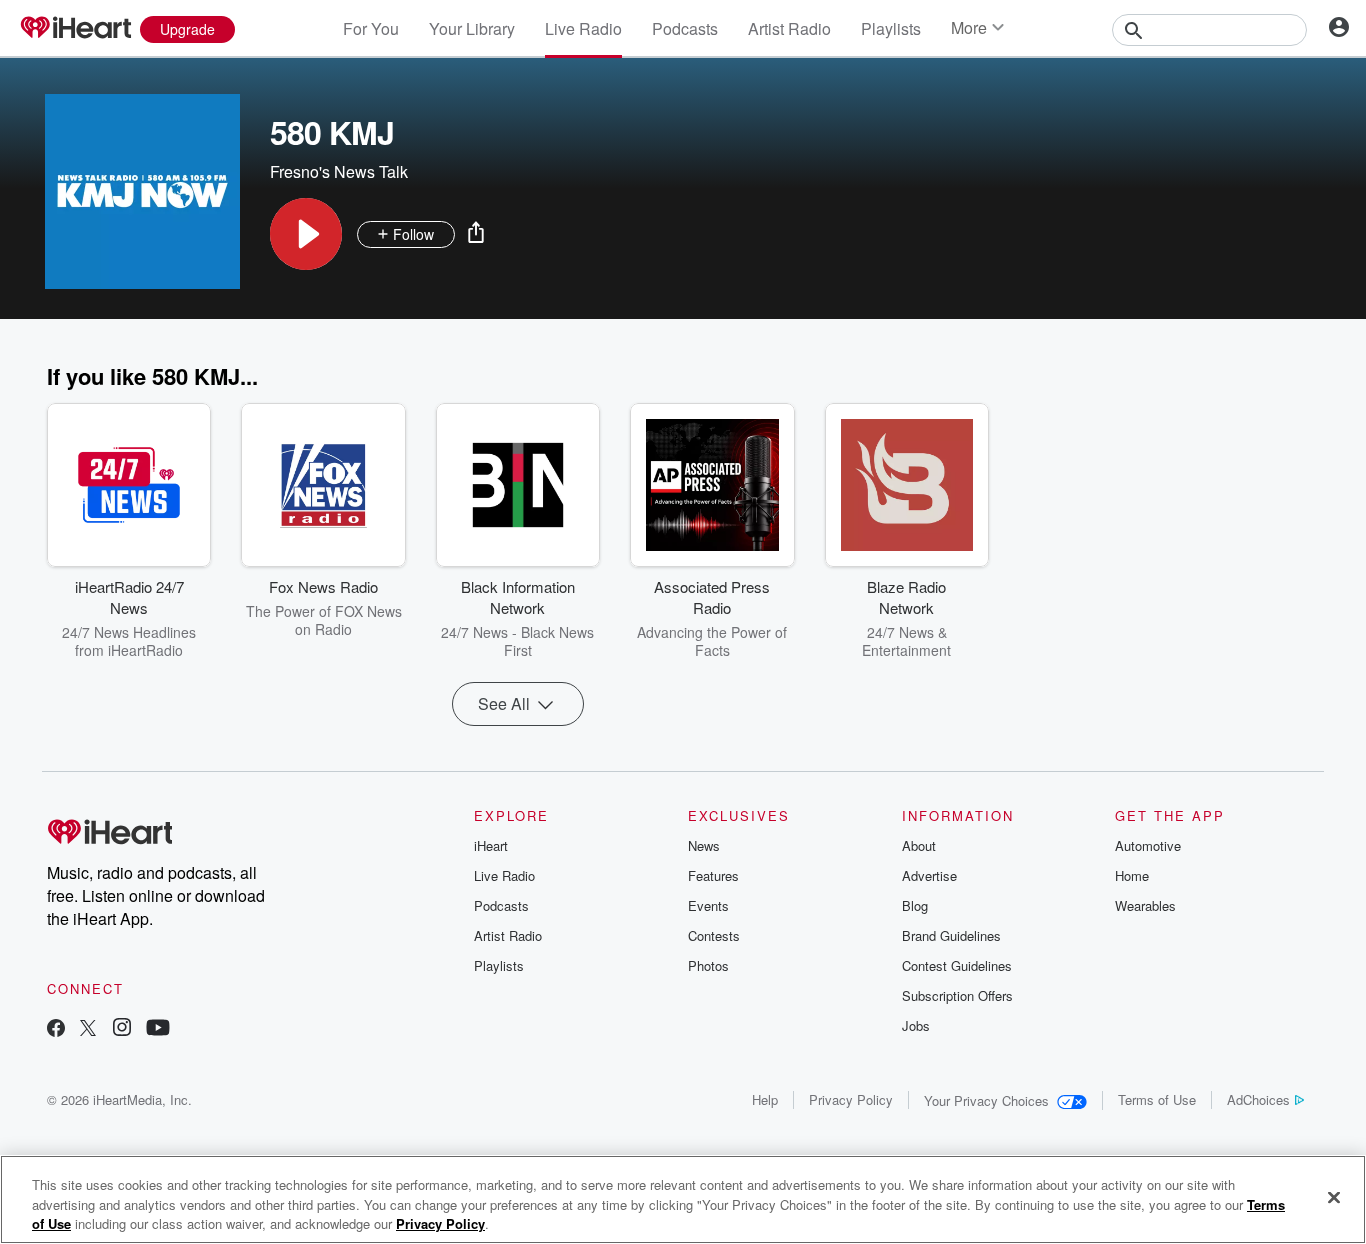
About (919, 845)
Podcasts (685, 28)
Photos (708, 965)
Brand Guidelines (951, 935)
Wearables (1145, 905)
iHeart (491, 845)
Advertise (929, 875)
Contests (714, 935)
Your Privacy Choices (986, 1100)
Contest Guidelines (957, 965)
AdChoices (1258, 1099)
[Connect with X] (88, 1029)
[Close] (1334, 1197)
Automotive (1148, 845)
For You (371, 28)
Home (1132, 875)
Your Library (472, 28)
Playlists (891, 28)
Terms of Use (1157, 1099)
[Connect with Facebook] (56, 1029)
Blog (915, 905)
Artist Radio (789, 28)
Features (713, 875)
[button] (306, 234)
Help (765, 1099)
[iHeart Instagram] (122, 1029)
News (704, 845)
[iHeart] (75, 29)
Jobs (916, 1025)
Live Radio (583, 28)
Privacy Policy (851, 1099)
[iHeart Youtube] (158, 1029)
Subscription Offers (957, 995)
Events (708, 905)
